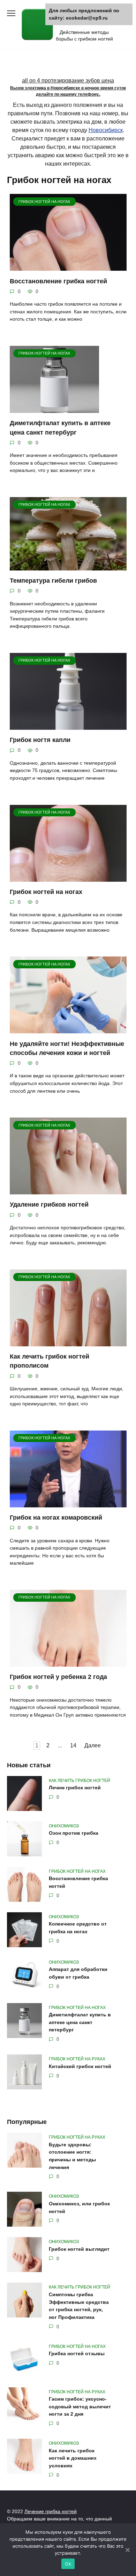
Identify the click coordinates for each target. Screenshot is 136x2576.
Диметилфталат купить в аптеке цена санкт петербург (80, 2022)
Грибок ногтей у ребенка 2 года (58, 1677)
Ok (68, 2564)
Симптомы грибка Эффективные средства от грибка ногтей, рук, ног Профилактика (79, 2306)
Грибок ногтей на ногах (46, 892)
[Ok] (127, 2550)
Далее (93, 1746)
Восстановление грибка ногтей (58, 281)
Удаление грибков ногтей (49, 1205)
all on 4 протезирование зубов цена (68, 81)
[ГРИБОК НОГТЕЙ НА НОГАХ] (68, 266)
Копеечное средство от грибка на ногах (78, 1928)
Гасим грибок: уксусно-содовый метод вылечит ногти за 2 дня (80, 2407)
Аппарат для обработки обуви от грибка (78, 1973)
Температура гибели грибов (53, 581)
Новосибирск (106, 130)
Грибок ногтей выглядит (79, 2249)
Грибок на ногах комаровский (56, 1518)
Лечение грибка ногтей (51, 2511)
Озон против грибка (74, 1833)
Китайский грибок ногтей (80, 2066)
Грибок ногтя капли (40, 740)
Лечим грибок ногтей (75, 1788)
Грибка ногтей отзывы (77, 2354)
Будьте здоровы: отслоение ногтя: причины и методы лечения (72, 2156)
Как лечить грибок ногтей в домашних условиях (73, 2458)
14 (73, 1746)
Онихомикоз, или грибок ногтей (79, 2207)
